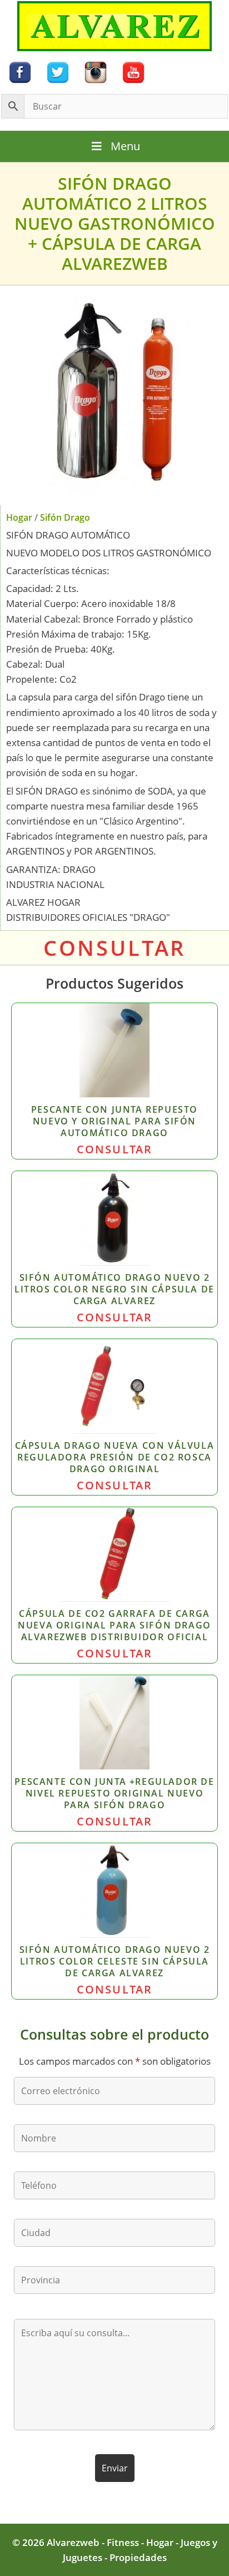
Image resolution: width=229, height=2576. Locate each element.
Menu (125, 146)
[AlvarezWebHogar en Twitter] (58, 71)
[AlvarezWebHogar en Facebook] (20, 71)
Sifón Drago (65, 517)
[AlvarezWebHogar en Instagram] (96, 71)
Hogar (19, 517)
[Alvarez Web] (114, 25)
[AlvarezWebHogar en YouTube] (133, 71)
